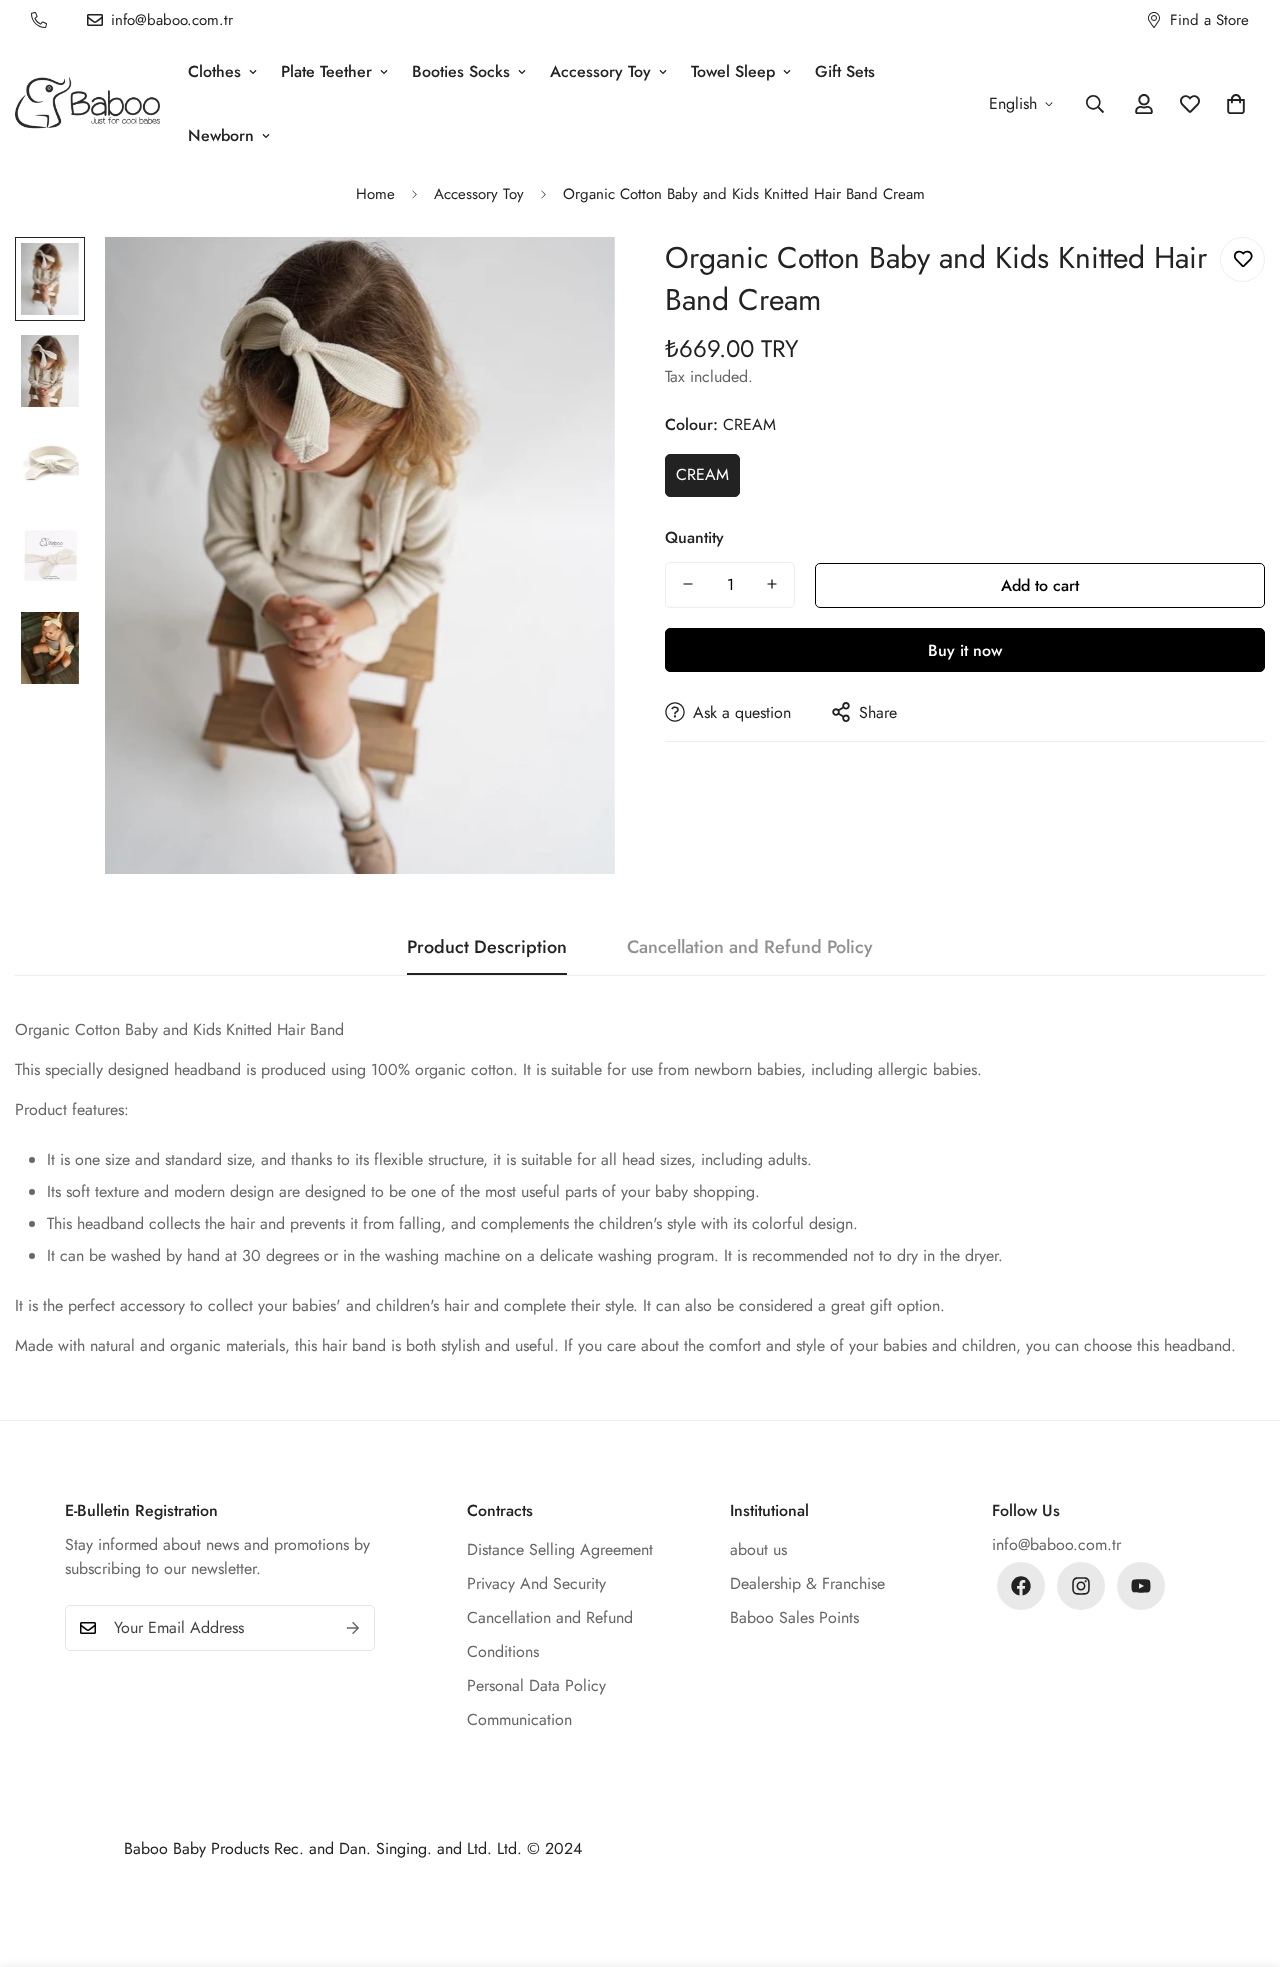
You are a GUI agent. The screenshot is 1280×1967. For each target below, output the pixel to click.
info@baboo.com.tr (1056, 1544)
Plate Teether (326, 71)
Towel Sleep (733, 71)
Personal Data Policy (536, 1685)
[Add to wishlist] (1242, 259)
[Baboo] (87, 104)
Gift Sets (845, 71)
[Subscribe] (353, 1628)
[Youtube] (1141, 1586)
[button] (1236, 104)
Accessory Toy (600, 71)
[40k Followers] (1081, 1586)
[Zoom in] (572, 279)
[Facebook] (1021, 1586)
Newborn (221, 135)
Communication (519, 1719)
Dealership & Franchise (807, 1583)
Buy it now (965, 649)
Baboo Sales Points (794, 1617)
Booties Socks (461, 71)
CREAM (702, 474)
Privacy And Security (536, 1583)
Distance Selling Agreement (560, 1549)
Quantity (694, 536)
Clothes (214, 71)
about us (758, 1549)
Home (375, 194)
